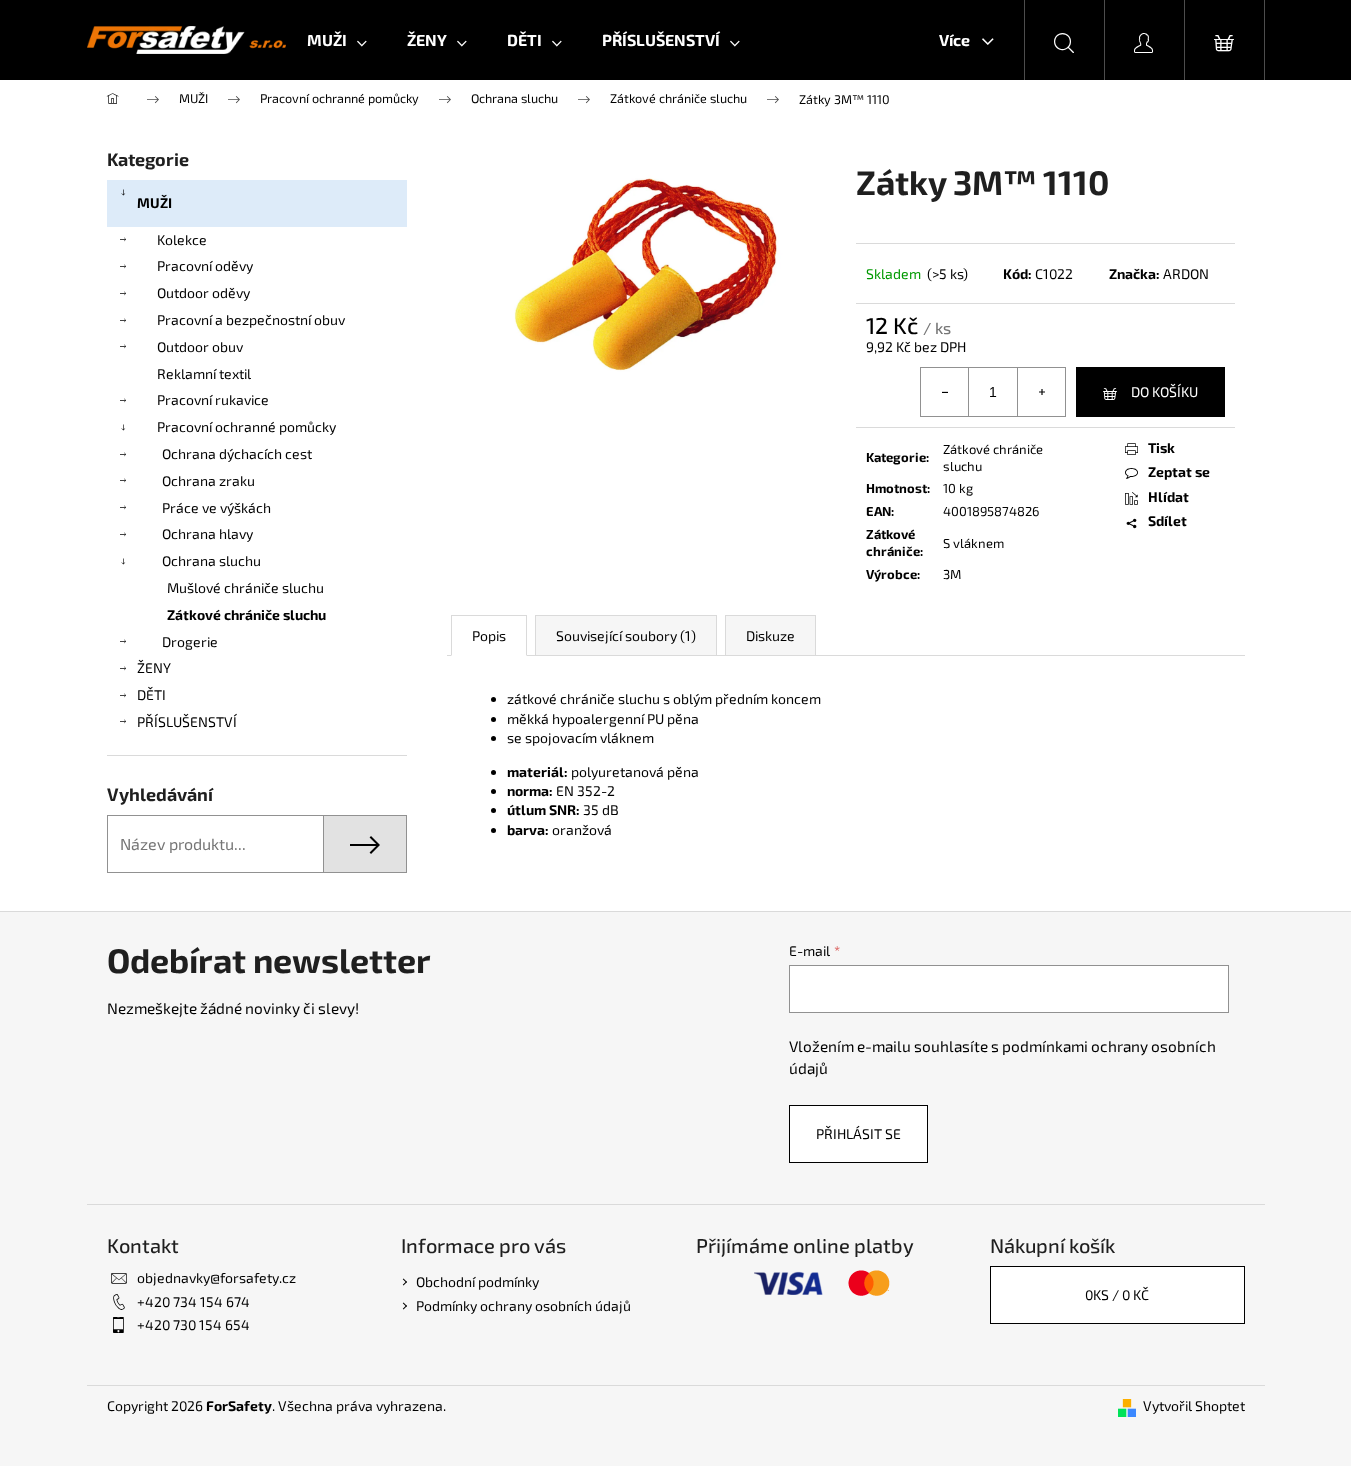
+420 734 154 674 (193, 1301)
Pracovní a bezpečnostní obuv (251, 319)
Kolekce (182, 239)
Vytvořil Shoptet (1194, 1405)
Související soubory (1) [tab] (626, 635)
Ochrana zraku (208, 480)
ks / (1117, 1294)
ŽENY (154, 667)
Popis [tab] (489, 635)
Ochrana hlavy (207, 533)
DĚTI (151, 694)
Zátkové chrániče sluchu (246, 614)
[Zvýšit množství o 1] (1041, 392)
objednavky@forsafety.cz (216, 1277)
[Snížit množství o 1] (945, 392)
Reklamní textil (204, 373)
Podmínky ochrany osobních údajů (523, 1305)
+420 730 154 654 (193, 1324)
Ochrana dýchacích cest (237, 453)
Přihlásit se (858, 1133)
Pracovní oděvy (205, 265)
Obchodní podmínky (477, 1281)
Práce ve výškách (216, 507)
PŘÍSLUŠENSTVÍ (187, 721)
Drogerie (190, 641)
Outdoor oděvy (203, 292)
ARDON (1186, 273)
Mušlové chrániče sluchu (245, 587)
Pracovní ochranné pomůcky (246, 426)
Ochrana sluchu (211, 560)
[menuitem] (337, 40)
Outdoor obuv (200, 346)
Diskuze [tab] (770, 635)
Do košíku (1164, 391)
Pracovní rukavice (213, 399)
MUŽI (154, 202)
